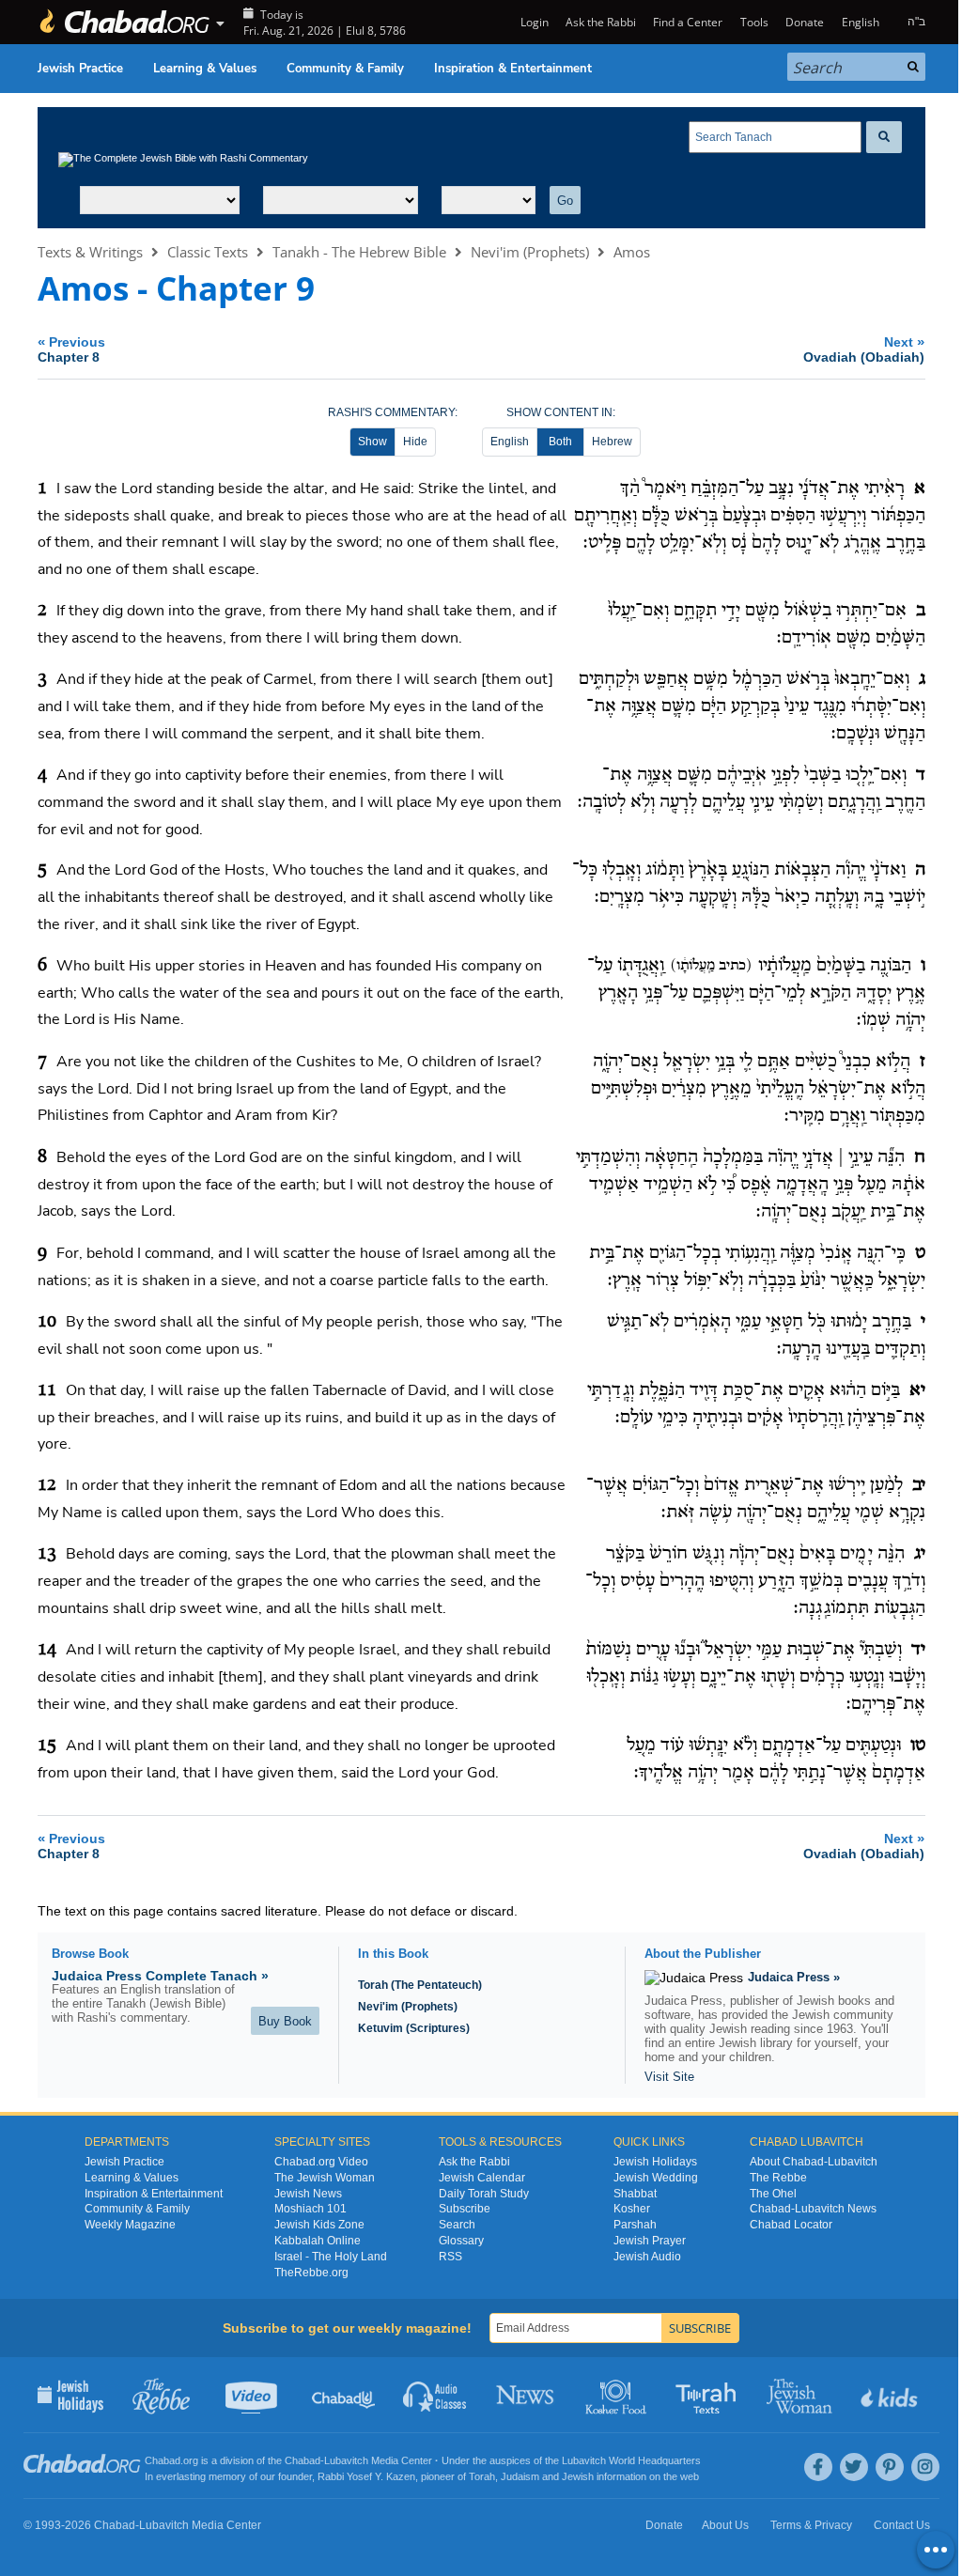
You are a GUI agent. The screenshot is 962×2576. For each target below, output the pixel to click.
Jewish (578, 2476)
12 (47, 1485)
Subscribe (465, 2209)
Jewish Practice (80, 69)
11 (47, 1390)
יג (920, 1554)
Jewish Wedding (656, 2178)
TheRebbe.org (311, 2273)
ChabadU (344, 2395)
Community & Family (345, 69)
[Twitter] (854, 2467)
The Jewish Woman (325, 2178)
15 (47, 1746)
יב (919, 1485)
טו (918, 1746)
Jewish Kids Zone (319, 2225)
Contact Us (902, 2525)
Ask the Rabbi (601, 22)
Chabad (303, 2460)
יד (918, 1650)
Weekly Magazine (130, 2225)
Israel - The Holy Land (331, 2257)
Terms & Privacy (811, 2525)
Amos (632, 252)
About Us (725, 2525)
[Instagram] (925, 2467)
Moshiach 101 (310, 2209)
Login (533, 22)
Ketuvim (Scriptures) (414, 2028)
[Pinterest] (890, 2467)
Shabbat (635, 2194)
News (527, 2395)
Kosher (632, 2209)
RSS (450, 2257)
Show (372, 442)
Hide (415, 442)
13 (47, 1554)
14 (47, 1650)
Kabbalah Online (318, 2241)
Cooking (618, 2395)
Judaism (520, 2476)
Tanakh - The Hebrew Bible (359, 252)
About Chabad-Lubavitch (814, 2162)
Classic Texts (208, 252)
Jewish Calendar (482, 2178)
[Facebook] (818, 2467)
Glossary (461, 2241)
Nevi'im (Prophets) (530, 252)
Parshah (635, 2225)
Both (560, 442)
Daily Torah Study (484, 2194)
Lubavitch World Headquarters (631, 2460)
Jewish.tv (253, 2395)
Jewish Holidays (655, 2162)
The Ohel (773, 2194)
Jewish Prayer (650, 2241)
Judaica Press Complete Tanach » (160, 1976)
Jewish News (308, 2194)
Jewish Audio (647, 2257)
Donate (805, 22)
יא (917, 1390)
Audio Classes (435, 2395)
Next (864, 349)
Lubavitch (346, 2460)
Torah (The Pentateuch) (420, 1985)
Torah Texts (709, 2395)
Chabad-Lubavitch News (813, 2209)
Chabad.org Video (321, 2162)
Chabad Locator (791, 2225)
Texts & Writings (90, 252)
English (510, 442)
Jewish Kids (891, 2395)
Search (457, 2225)
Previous (71, 349)
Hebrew (612, 442)
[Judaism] (124, 22)
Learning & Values (205, 69)
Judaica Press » (794, 1977)
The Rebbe (778, 2178)
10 (47, 1322)
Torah (482, 2476)
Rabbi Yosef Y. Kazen (366, 2476)
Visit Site (669, 2077)
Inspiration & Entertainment (513, 69)
